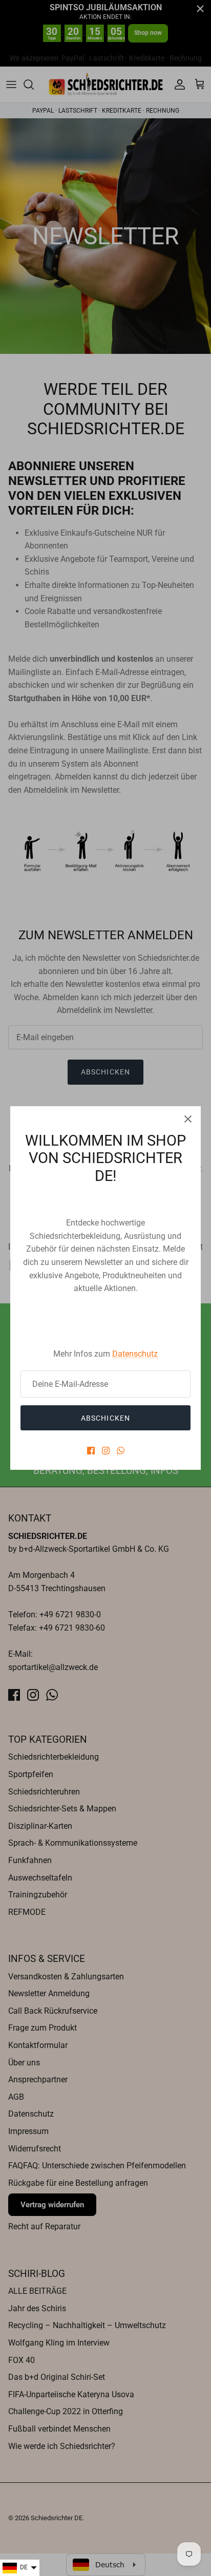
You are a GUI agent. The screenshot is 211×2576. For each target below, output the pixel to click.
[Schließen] (188, 1119)
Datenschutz (135, 1354)
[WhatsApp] (121, 1451)
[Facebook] (91, 1451)
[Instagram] (106, 1451)
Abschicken (105, 1418)
